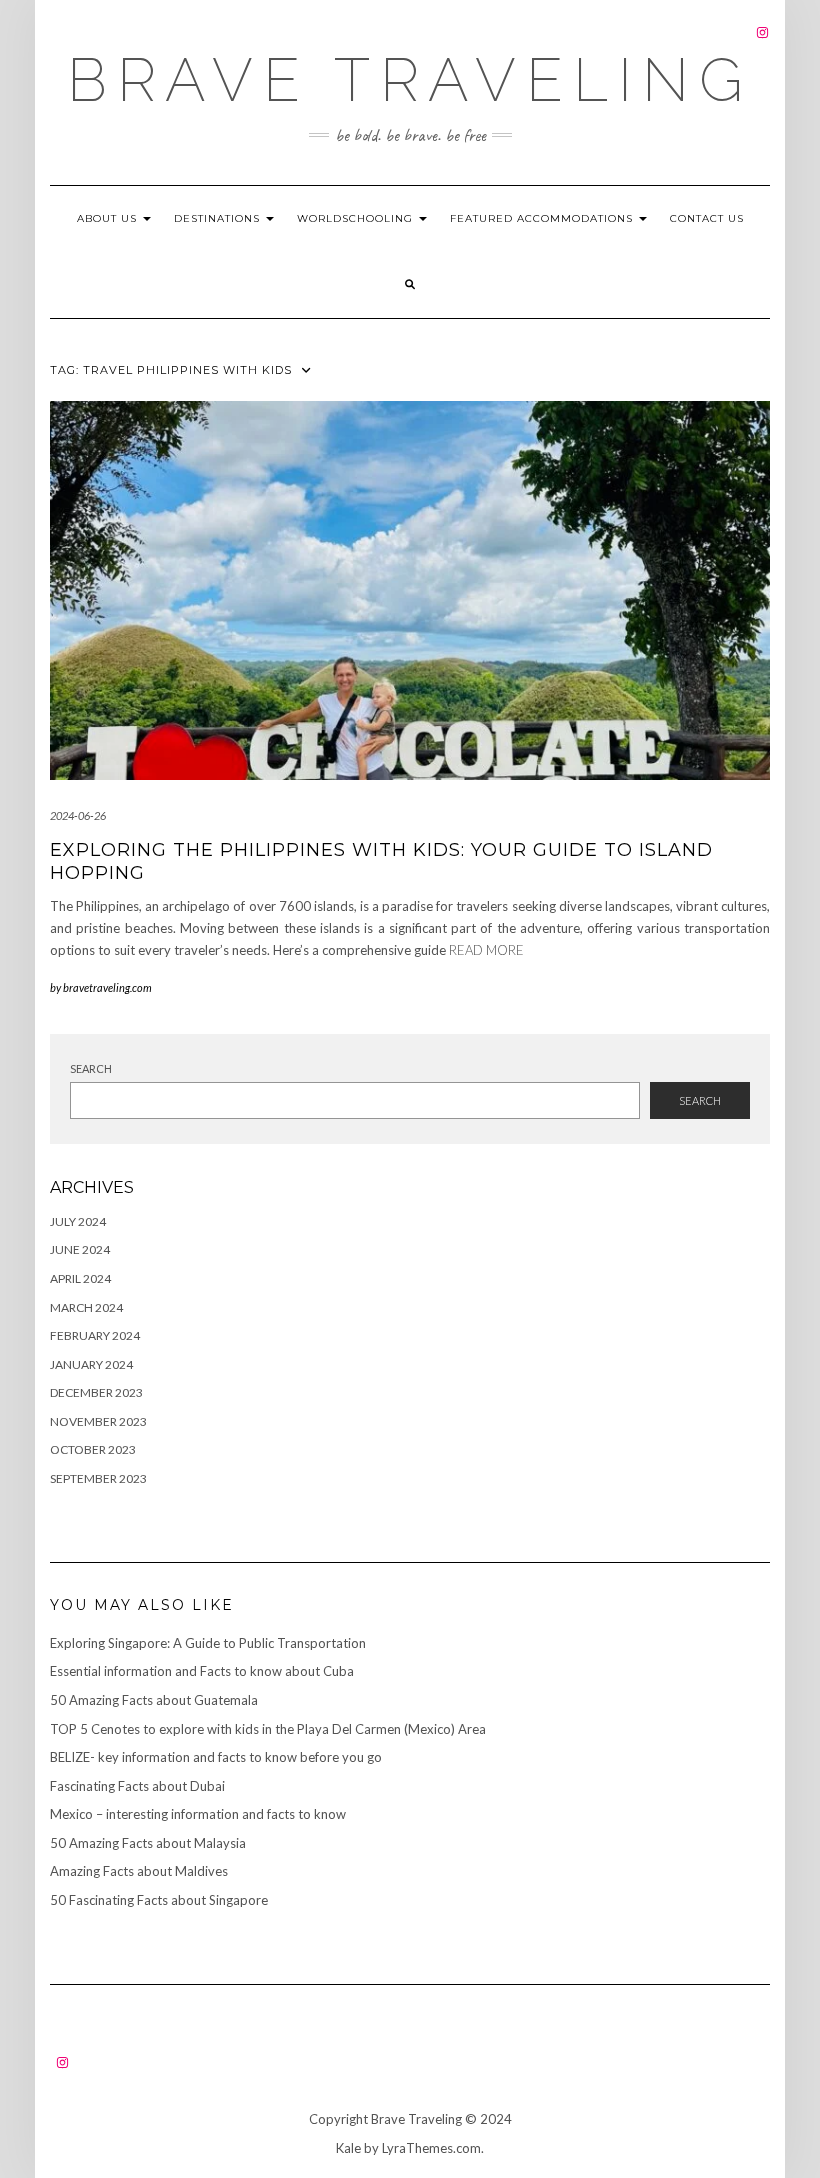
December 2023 (96, 1392)
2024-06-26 (78, 815)
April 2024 (80, 1278)
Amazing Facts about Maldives (139, 1871)
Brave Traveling (410, 80)
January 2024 (91, 1364)
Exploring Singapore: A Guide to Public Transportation (208, 1643)
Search (91, 1068)
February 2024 (95, 1335)
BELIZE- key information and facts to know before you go (216, 1757)
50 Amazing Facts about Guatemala (154, 1700)
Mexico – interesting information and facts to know (198, 1814)
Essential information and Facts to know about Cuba (202, 1671)
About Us (109, 218)
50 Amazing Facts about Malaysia (148, 1843)
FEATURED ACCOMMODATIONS (543, 218)
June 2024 (80, 1249)
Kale (348, 2148)
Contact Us (707, 218)
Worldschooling (357, 218)
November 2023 (98, 1421)
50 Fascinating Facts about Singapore (159, 1900)
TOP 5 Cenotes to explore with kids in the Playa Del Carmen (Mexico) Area (268, 1729)
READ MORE (486, 950)
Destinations (219, 218)
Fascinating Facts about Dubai (137, 1786)
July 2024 (78, 1221)
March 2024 (86, 1307)
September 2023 (98, 1478)
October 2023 (93, 1449)
